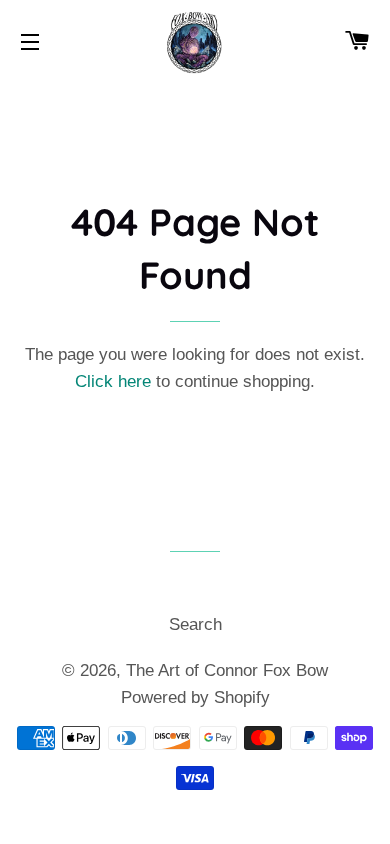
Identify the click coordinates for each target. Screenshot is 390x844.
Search (195, 624)
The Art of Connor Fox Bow (227, 670)
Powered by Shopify (195, 697)
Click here (113, 381)
